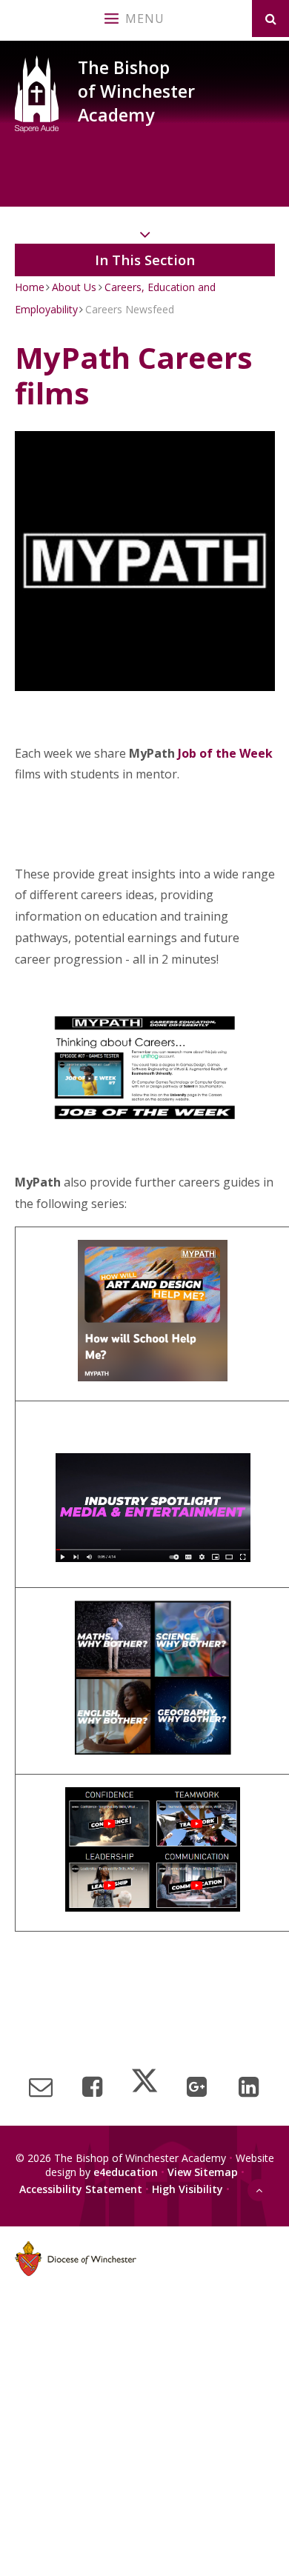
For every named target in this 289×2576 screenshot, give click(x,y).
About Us (74, 287)
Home (30, 287)
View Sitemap (203, 2172)
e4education (126, 2172)
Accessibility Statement (81, 2188)
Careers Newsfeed (130, 309)
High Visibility (187, 2188)
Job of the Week (225, 753)
